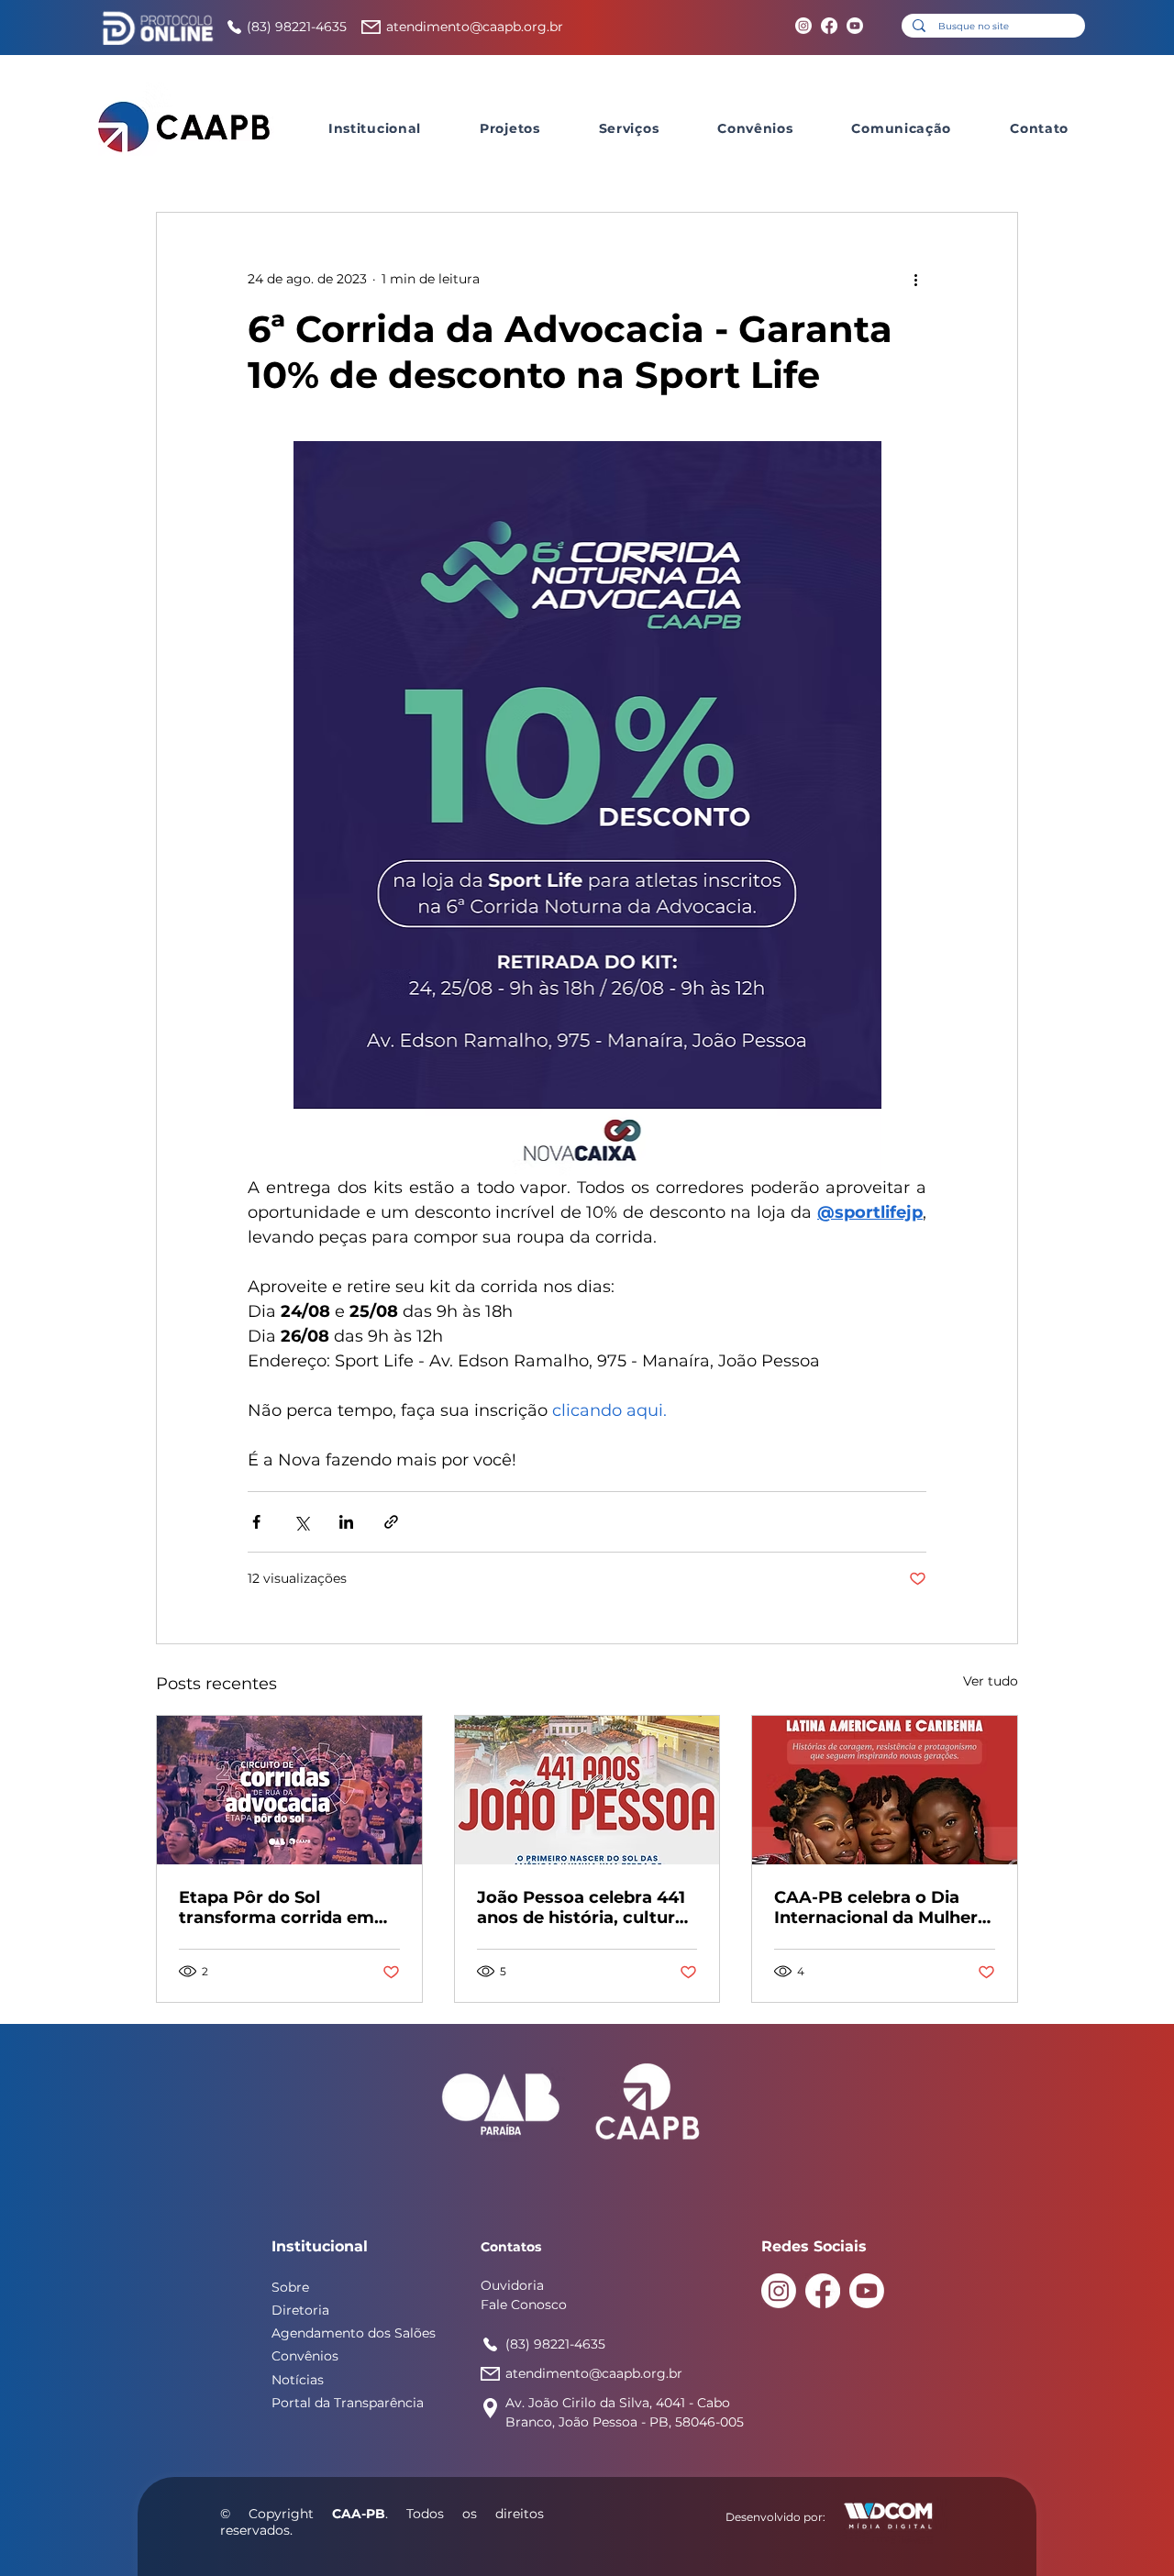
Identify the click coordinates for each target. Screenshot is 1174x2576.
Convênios (305, 2356)
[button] (375, 128)
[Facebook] (829, 26)
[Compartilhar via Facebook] (256, 1522)
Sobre (290, 2287)
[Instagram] (803, 26)
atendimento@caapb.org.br (475, 27)
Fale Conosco (524, 2305)
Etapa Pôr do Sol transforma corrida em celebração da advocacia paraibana (285, 1907)
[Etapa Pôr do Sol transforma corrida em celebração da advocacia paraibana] (289, 1790)
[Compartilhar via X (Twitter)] (301, 1522)
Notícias (298, 2380)
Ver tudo (991, 1681)
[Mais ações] (915, 279)
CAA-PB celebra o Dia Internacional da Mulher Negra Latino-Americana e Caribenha (880, 1907)
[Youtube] (855, 26)
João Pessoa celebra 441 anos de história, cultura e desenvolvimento (581, 1907)
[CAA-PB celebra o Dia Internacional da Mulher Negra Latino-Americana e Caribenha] (885, 1790)
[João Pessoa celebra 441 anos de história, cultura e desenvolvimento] (587, 1790)
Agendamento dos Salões (354, 2333)
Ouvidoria (512, 2285)
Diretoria (300, 2310)
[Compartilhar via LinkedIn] (346, 1522)
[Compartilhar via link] (391, 1522)
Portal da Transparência (348, 2403)
